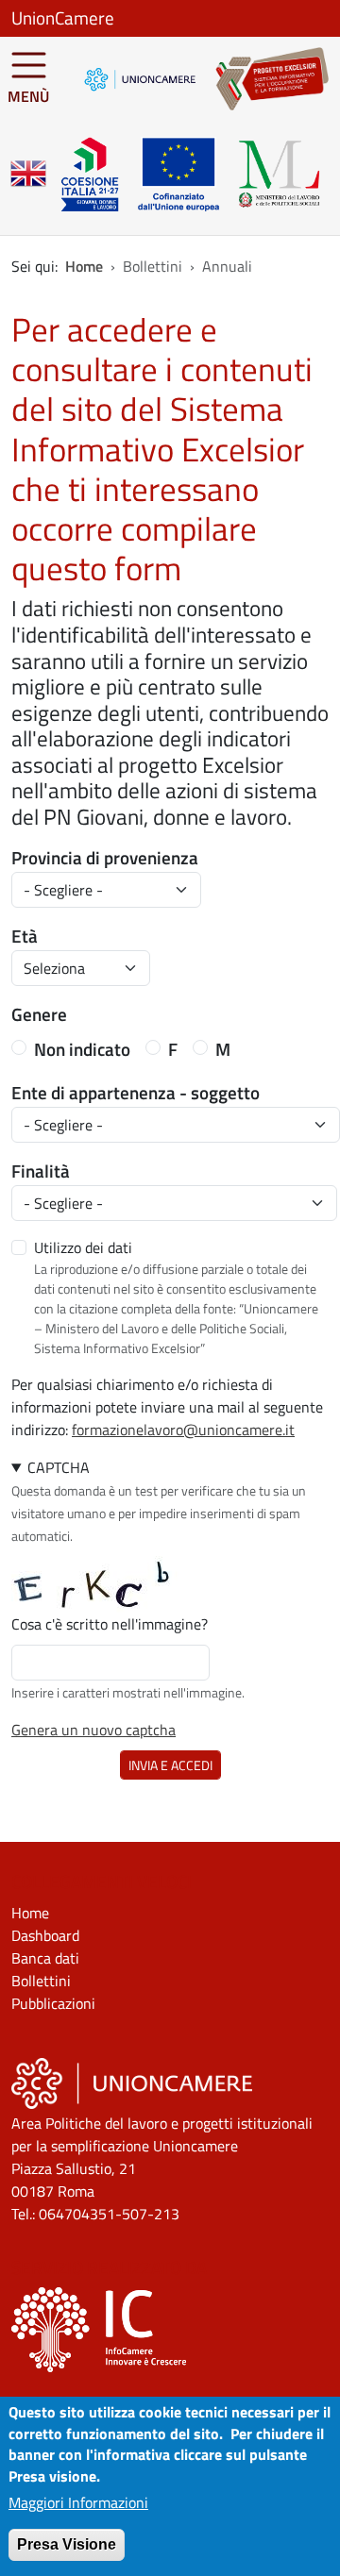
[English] (28, 174)
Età (25, 936)
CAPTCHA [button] (59, 1467)
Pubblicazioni (53, 2003)
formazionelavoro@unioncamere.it (183, 1430)
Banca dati (45, 1958)
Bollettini (41, 1981)
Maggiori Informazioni (78, 2502)
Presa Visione (67, 2544)
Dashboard (45, 1935)
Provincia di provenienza (105, 858)
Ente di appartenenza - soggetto (136, 1093)
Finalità (41, 1171)
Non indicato (82, 1049)
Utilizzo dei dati (83, 1247)
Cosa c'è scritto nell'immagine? (110, 1624)
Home (84, 266)
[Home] (263, 79)
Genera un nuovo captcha (93, 1730)
